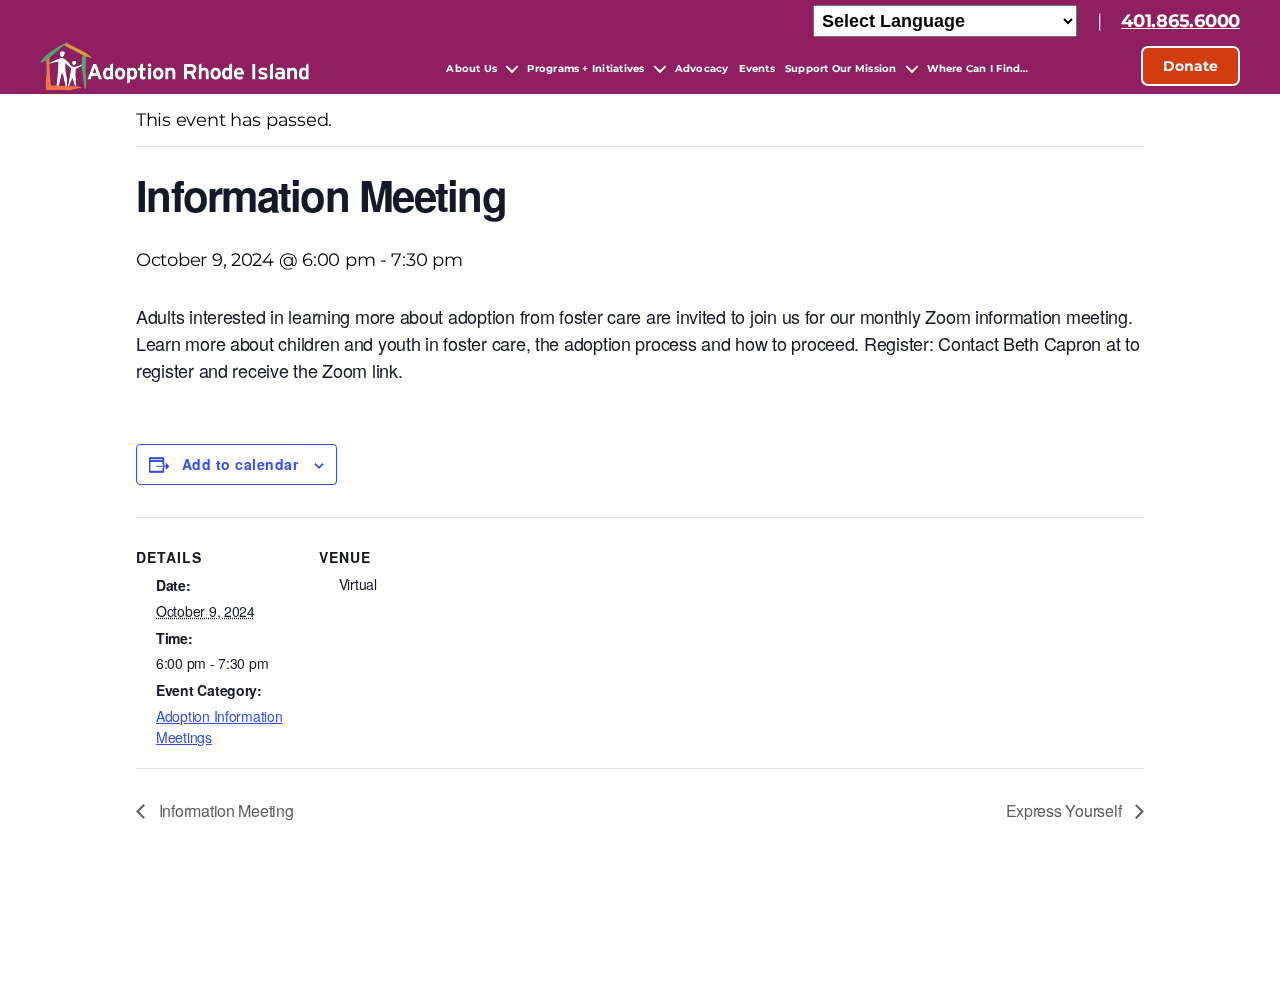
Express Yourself (1065, 810)
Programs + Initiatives (585, 68)
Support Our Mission (841, 68)
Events (757, 68)
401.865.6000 (1180, 21)
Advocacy (702, 68)
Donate (1190, 66)
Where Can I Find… (978, 68)
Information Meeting (224, 810)
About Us (471, 68)
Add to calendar (240, 464)
